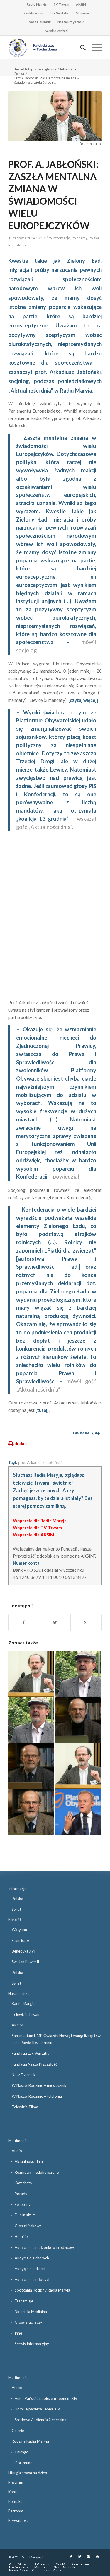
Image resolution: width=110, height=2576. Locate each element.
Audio (17, 2151)
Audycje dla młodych (33, 2279)
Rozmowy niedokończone (37, 2172)
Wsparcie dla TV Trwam (37, 1528)
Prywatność (18, 2520)
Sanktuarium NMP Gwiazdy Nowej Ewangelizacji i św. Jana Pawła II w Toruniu (57, 2039)
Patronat (16, 2511)
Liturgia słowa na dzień (28, 2473)
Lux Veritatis (59, 13)
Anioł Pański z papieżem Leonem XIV (46, 2398)
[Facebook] (71, 2557)
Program (16, 2482)
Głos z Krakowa (28, 2226)
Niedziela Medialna (31, 2312)
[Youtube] (97, 2557)
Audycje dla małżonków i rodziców (44, 2247)
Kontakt (15, 2501)
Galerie (18, 2431)
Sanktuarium (33, 13)
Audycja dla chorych (32, 2258)
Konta (13, 2492)
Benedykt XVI (23, 1951)
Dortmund (24, 2463)
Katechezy (23, 2183)
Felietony (23, 2204)
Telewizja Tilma (25, 2107)
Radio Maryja (37, 4)
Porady (21, 2194)
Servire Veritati (56, 31)
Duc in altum (25, 2215)
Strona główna (45, 69)
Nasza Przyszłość (71, 22)
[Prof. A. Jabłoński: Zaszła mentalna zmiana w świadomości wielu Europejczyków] (55, 116)
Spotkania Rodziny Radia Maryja (42, 2290)
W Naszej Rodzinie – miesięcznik (39, 2085)
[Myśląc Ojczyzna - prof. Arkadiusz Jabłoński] (31, 1766)
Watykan (19, 1930)
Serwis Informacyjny (32, 2344)
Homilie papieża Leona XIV (37, 2409)
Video (17, 2388)
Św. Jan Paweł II (25, 1962)
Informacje (68, 69)
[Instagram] (89, 2557)
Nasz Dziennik (40, 22)
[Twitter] (80, 2557)
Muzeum (82, 13)
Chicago (22, 2452)
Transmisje (24, 2301)
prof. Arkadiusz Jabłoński (40, 1462)
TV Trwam (61, 4)
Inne (18, 2333)
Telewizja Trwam (26, 2014)
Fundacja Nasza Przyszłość (34, 2064)
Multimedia (18, 2141)
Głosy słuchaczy (28, 2322)
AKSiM (81, 4)
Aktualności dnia (29, 2161)
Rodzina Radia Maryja (30, 2441)
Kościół (15, 1920)
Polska (19, 73)
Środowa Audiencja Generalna (40, 2420)
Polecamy (79, 238)
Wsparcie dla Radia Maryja (40, 1521)
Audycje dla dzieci (30, 2269)
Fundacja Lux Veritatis (30, 2053)
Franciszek (21, 1940)
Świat (16, 1909)
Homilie (21, 2236)
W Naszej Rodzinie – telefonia (37, 2096)
